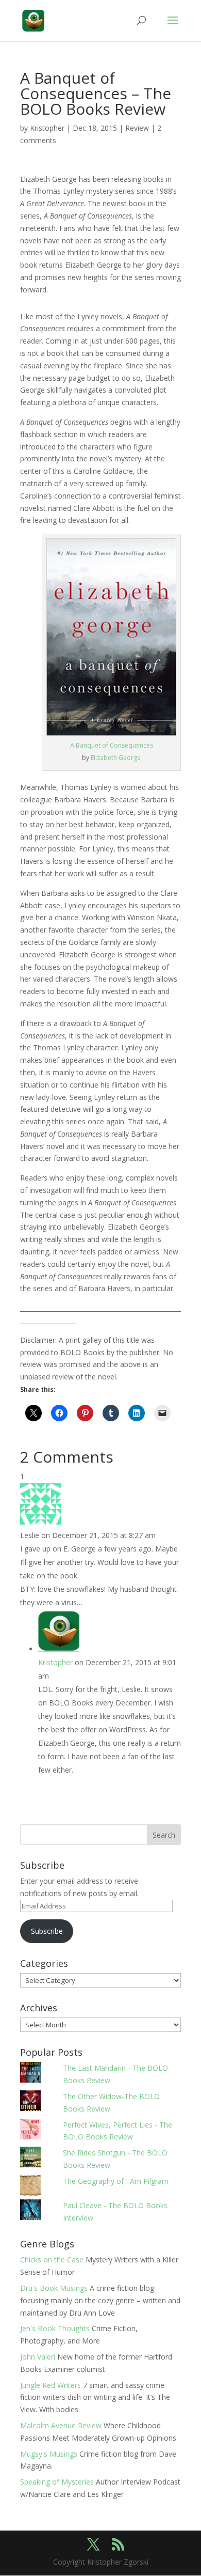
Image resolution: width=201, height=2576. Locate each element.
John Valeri (38, 2357)
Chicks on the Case (52, 2260)
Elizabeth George (116, 758)
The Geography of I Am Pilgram (116, 2181)
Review (137, 128)
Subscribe (47, 1931)
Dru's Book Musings (54, 2288)
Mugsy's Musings (49, 2454)
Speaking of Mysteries (57, 2482)
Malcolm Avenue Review (61, 2425)
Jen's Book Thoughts (55, 2328)
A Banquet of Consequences (112, 745)
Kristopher (47, 128)
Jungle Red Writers (51, 2385)
